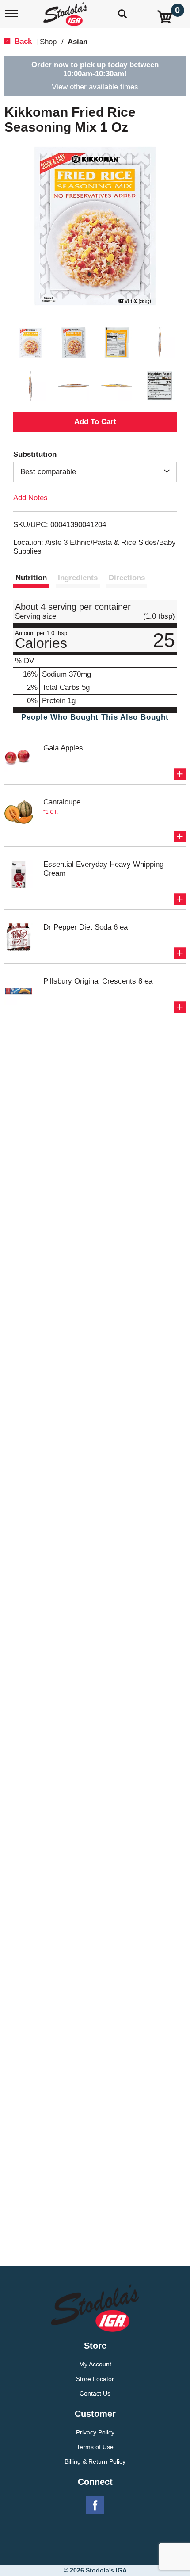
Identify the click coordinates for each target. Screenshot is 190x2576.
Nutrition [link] (31, 578)
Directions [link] (127, 578)
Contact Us (95, 2393)
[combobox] (95, 472)
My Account (95, 2364)
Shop (48, 42)
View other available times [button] (95, 87)
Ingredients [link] (78, 578)
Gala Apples (63, 748)
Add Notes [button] (30, 498)
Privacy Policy (95, 2432)
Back (22, 41)
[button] (30, 343)
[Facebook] (95, 2505)
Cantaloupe (62, 802)
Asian (78, 42)
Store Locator (95, 2379)
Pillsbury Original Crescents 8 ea (98, 981)
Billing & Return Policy (95, 2461)
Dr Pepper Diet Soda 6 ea (85, 927)
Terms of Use (95, 2447)
